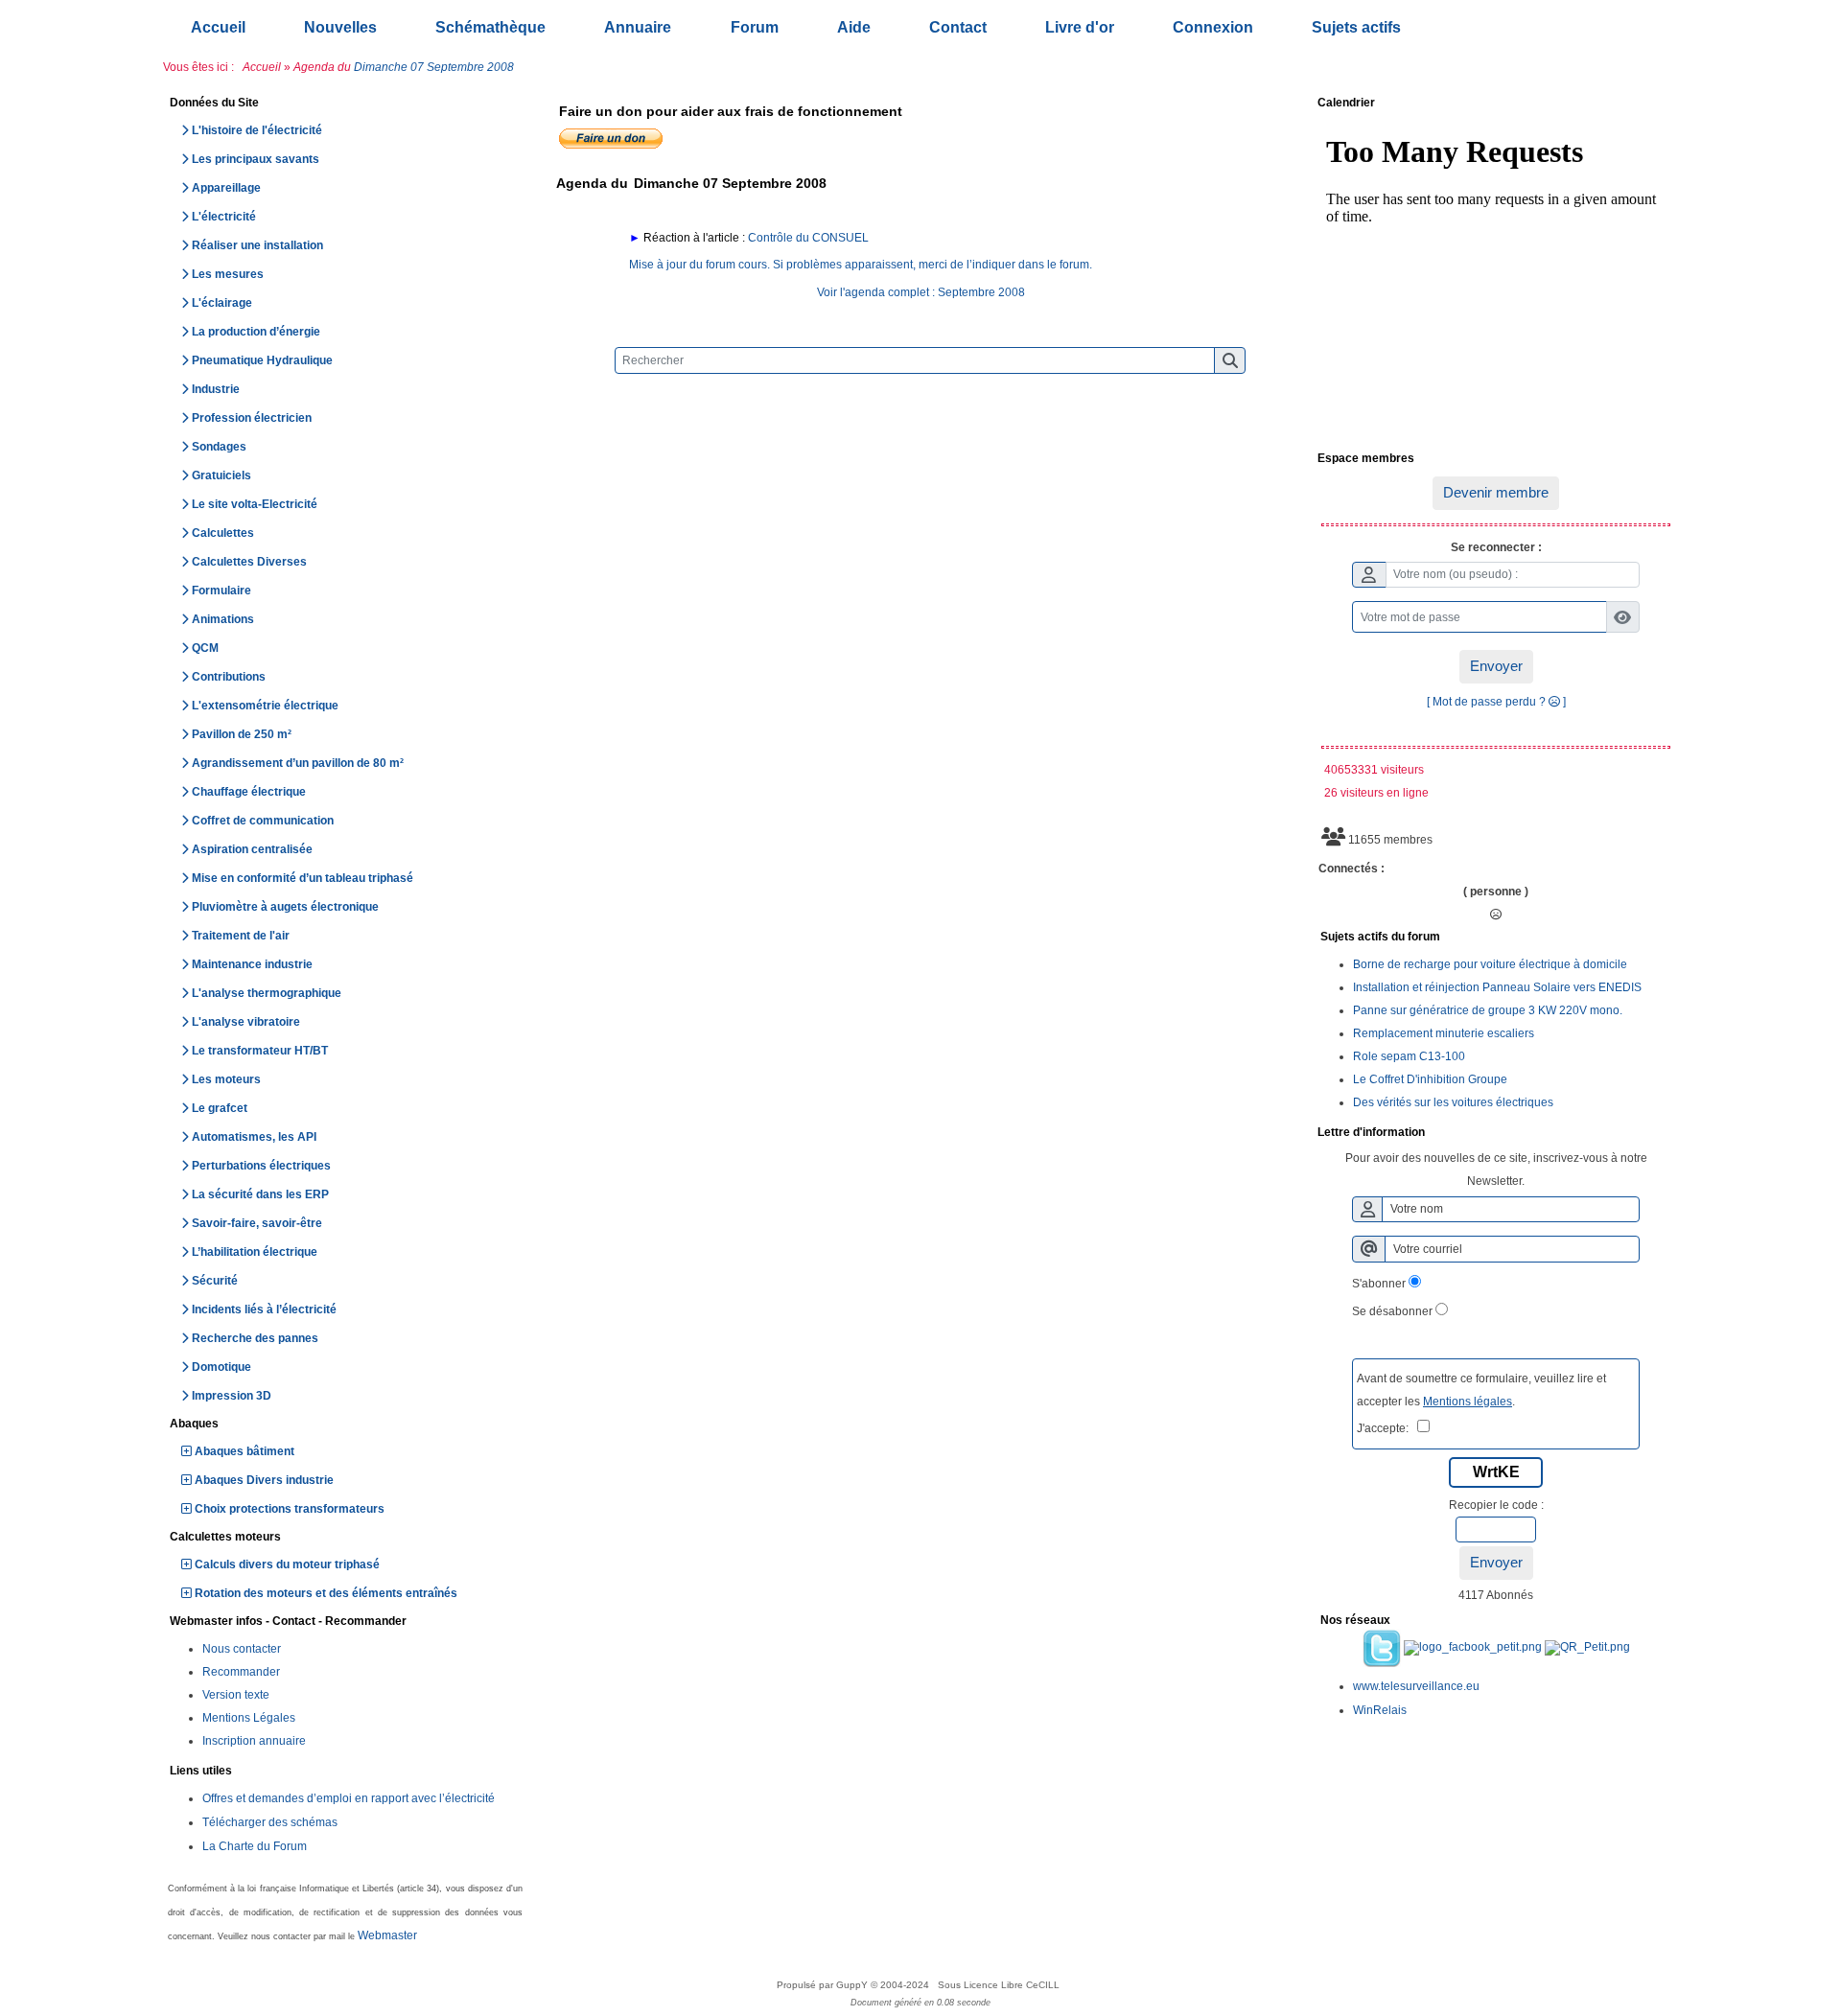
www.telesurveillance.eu (1416, 1686)
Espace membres (1493, 459)
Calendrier (1493, 104)
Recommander (241, 1672)
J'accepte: (1387, 1428)
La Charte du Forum (255, 1846)
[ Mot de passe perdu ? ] (1496, 702)
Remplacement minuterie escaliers (1444, 1033)
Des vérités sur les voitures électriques (1453, 1102)
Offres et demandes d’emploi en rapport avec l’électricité (349, 1798)
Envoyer (1496, 666)
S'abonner (1379, 1284)
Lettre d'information (1493, 1133)
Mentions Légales (249, 1718)
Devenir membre (1496, 492)
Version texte (236, 1695)
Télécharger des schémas (270, 1822)
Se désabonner (1392, 1311)
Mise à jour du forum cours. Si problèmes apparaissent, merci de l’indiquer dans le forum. (861, 265)
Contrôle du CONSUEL (808, 238)
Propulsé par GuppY (824, 1985)
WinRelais (1380, 1710)
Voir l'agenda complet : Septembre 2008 (921, 292)
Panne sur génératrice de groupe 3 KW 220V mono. (1488, 1010)
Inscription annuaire (254, 1741)
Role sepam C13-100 (1409, 1056)
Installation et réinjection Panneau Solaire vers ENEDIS (1497, 987)
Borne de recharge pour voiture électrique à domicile (1490, 964)
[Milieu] (1812, 849)
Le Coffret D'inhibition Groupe (1430, 1079)
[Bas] (1812, 883)
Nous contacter (242, 1649)
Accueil (262, 67)
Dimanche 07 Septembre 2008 (434, 67)
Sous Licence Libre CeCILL (1000, 1985)
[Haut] (1812, 816)
